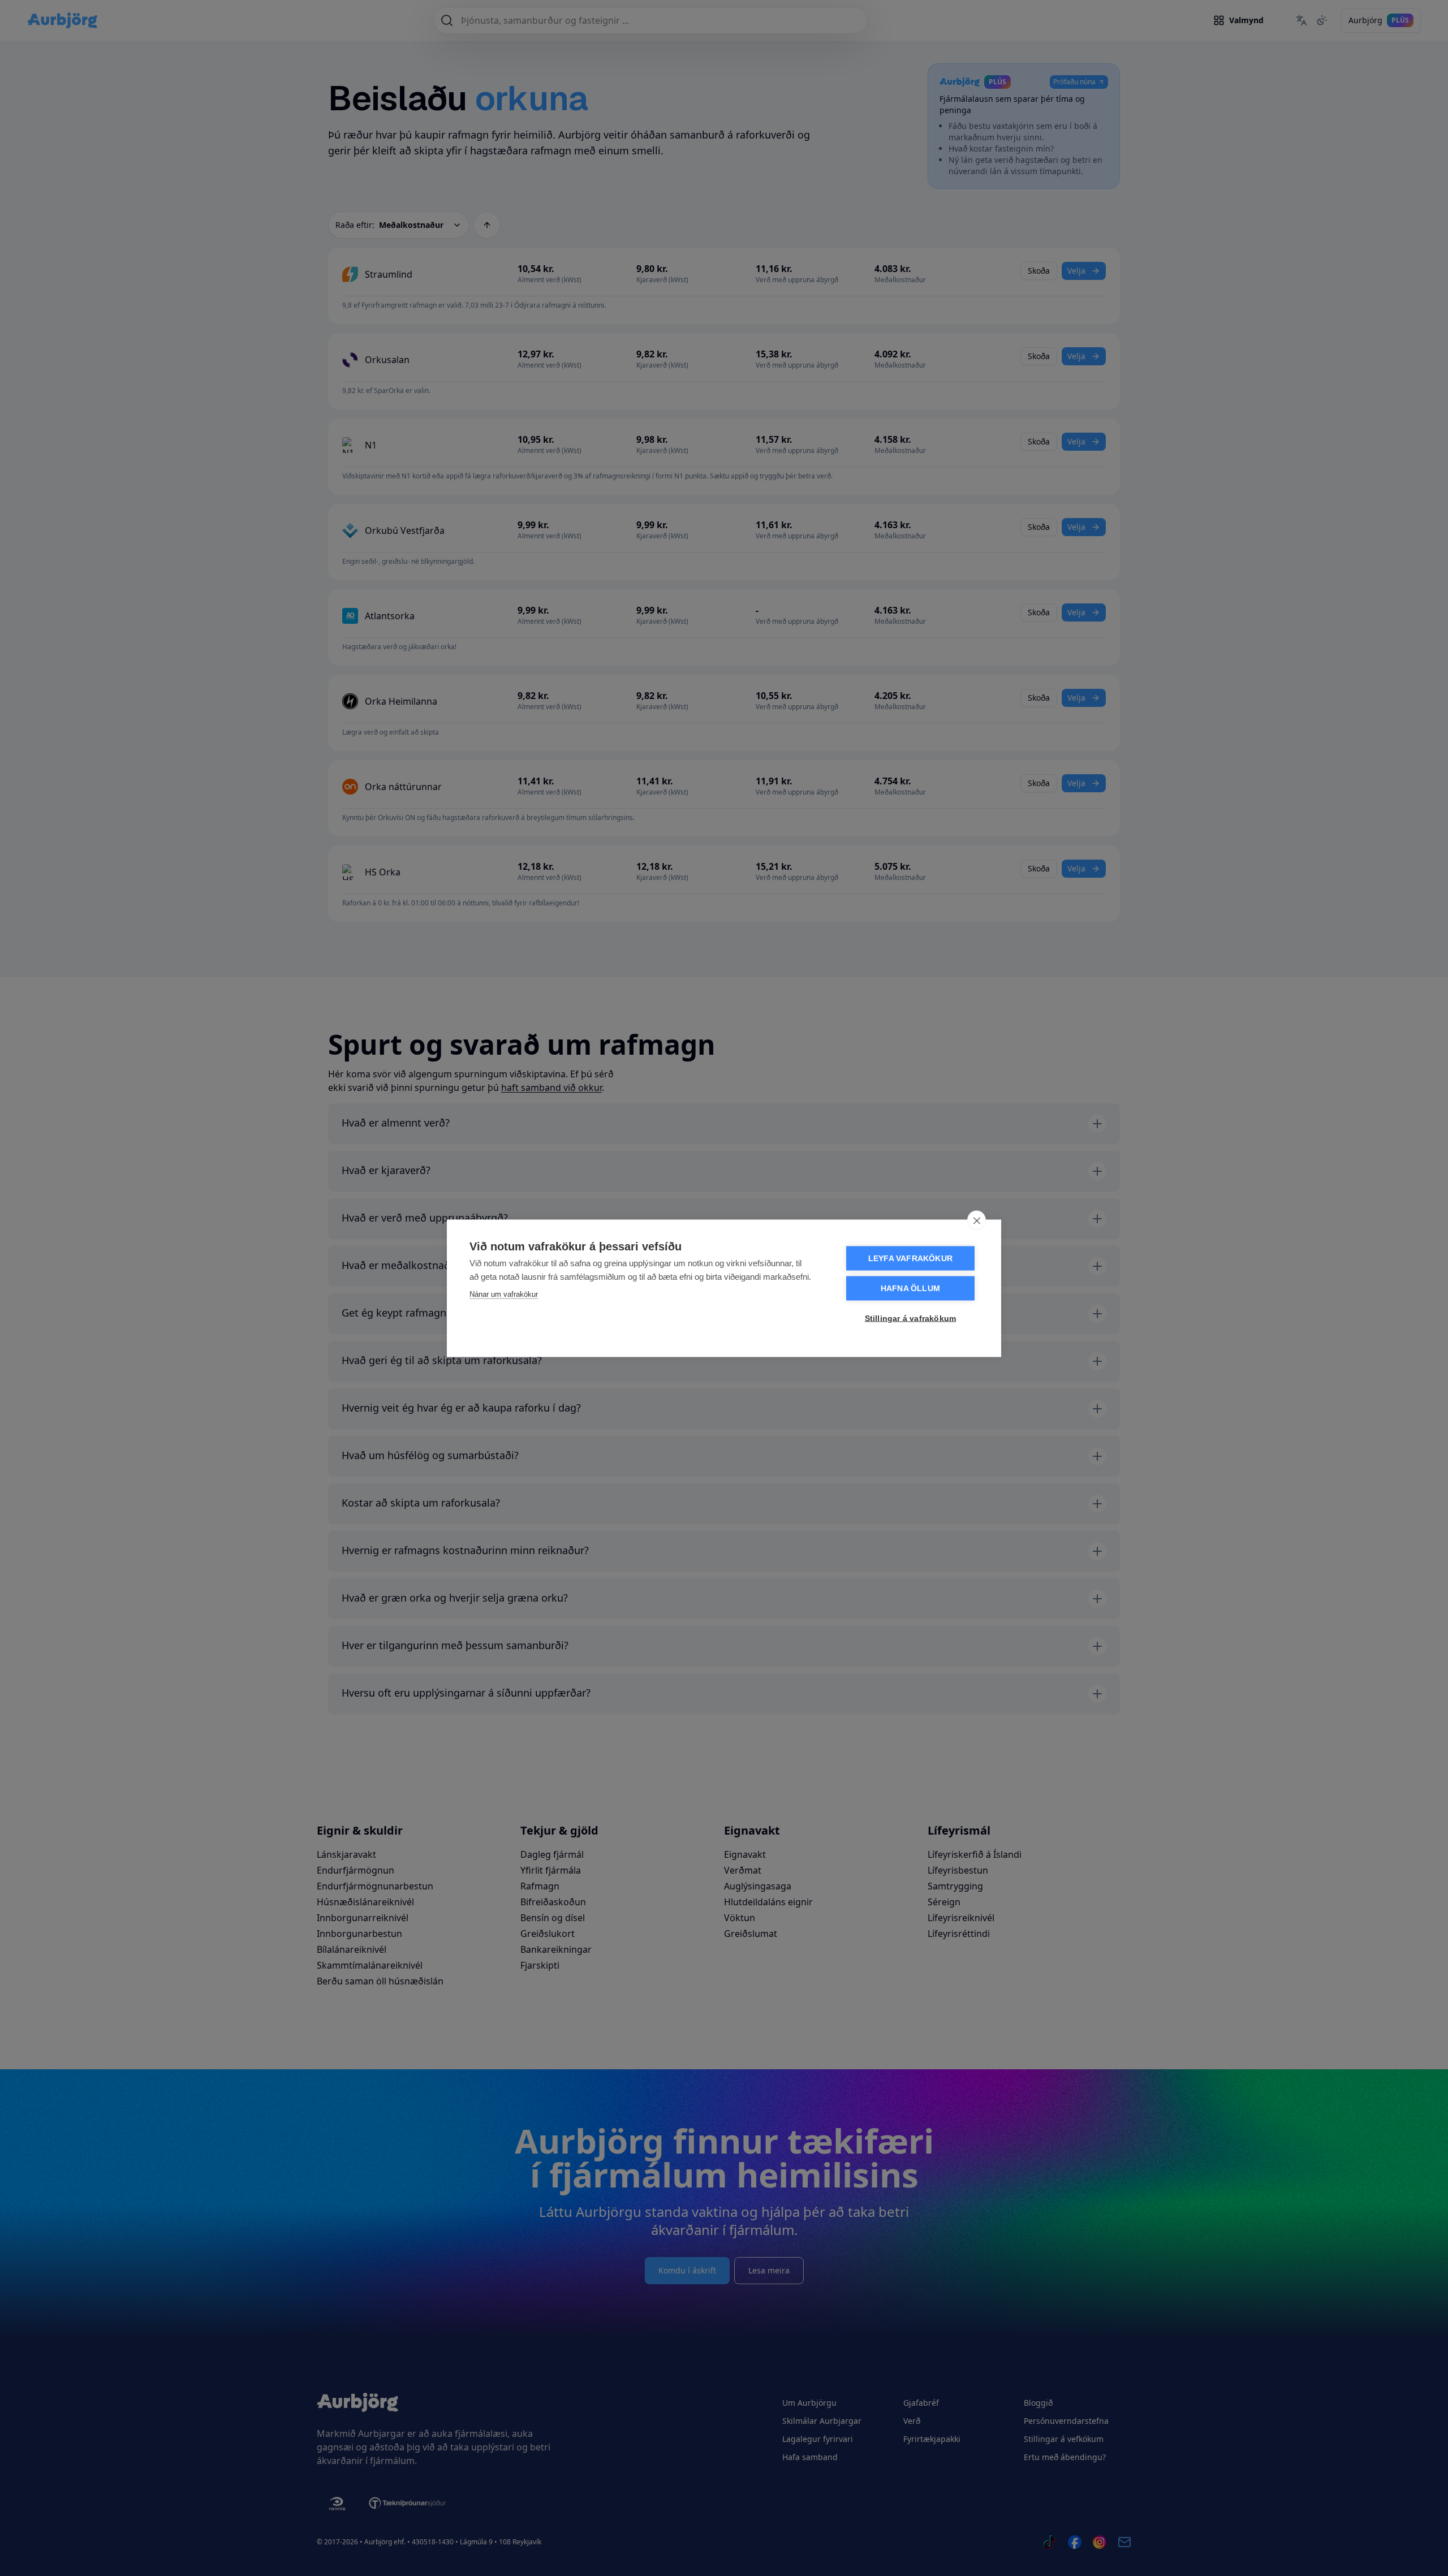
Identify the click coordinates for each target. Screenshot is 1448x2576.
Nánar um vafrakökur (504, 1294)
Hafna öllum (910, 1288)
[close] (977, 1220)
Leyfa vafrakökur (910, 1258)
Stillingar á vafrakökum (911, 1318)
